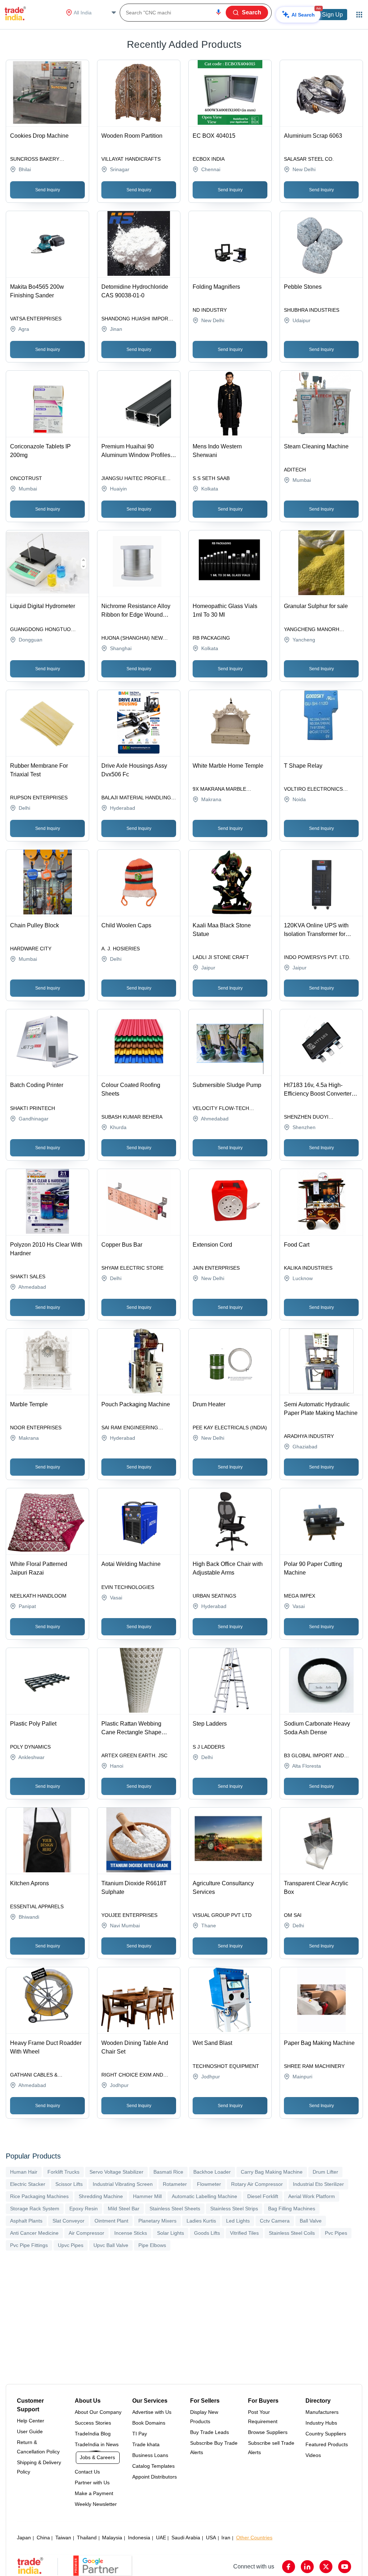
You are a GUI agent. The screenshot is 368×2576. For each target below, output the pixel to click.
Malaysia (112, 2538)
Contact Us (87, 2472)
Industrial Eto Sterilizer (318, 2184)
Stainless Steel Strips (234, 2209)
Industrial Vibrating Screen (123, 2184)
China (43, 2538)
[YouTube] (345, 2567)
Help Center (31, 2421)
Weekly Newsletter (96, 2504)
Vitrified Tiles (244, 2233)
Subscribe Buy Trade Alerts (214, 2448)
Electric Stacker (28, 2184)
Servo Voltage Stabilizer (116, 2172)
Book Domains (149, 2423)
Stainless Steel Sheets (175, 2209)
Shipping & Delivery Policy (39, 2467)
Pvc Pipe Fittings (29, 2245)
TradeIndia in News (97, 2444)
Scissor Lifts (69, 2184)
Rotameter (175, 2184)
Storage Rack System (35, 2209)
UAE (161, 2538)
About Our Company (98, 2412)
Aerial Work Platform (312, 2196)
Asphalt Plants (26, 2221)
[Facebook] (289, 2567)
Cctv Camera (275, 2221)
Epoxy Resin (84, 2209)
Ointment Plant (111, 2221)
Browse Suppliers (268, 2432)
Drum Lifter (325, 2172)
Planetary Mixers (157, 2221)
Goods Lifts (207, 2233)
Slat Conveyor (68, 2221)
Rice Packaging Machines (39, 2196)
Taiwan (63, 2538)
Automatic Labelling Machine (204, 2196)
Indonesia (139, 2538)
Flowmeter (209, 2184)
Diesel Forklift (263, 2196)
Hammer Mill (147, 2196)
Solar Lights (171, 2233)
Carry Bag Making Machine (272, 2172)
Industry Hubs (321, 2423)
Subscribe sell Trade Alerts (271, 2448)
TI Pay (140, 2434)
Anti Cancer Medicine (34, 2233)
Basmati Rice (168, 2172)
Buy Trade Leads (210, 2432)
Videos (313, 2455)
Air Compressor (86, 2233)
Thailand (87, 2538)
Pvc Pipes (336, 2233)
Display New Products (204, 2417)
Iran (226, 2538)
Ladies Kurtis (201, 2221)
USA (211, 2538)
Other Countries (254, 2538)
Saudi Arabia (186, 2538)
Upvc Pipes (71, 2245)
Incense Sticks (131, 2233)
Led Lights (238, 2221)
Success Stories (93, 2423)
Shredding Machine (101, 2196)
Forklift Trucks (63, 2172)
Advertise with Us (152, 2412)
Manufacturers (322, 2412)
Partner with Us (92, 2483)
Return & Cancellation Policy (38, 2447)
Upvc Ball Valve (111, 2245)
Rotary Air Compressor (257, 2184)
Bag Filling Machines (292, 2209)
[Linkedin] (307, 2567)
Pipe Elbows (152, 2245)
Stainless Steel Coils (292, 2233)
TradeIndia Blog (93, 2434)
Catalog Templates (153, 2466)
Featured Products (327, 2444)
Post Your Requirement (263, 2417)
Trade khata (146, 2444)
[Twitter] (326, 2567)
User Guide (30, 2431)
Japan (24, 2538)
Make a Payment (94, 2493)
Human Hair (24, 2172)
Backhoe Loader (212, 2172)
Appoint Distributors (155, 2477)
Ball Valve (311, 2221)
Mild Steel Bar (124, 2209)
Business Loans (150, 2455)
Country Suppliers (326, 2434)
